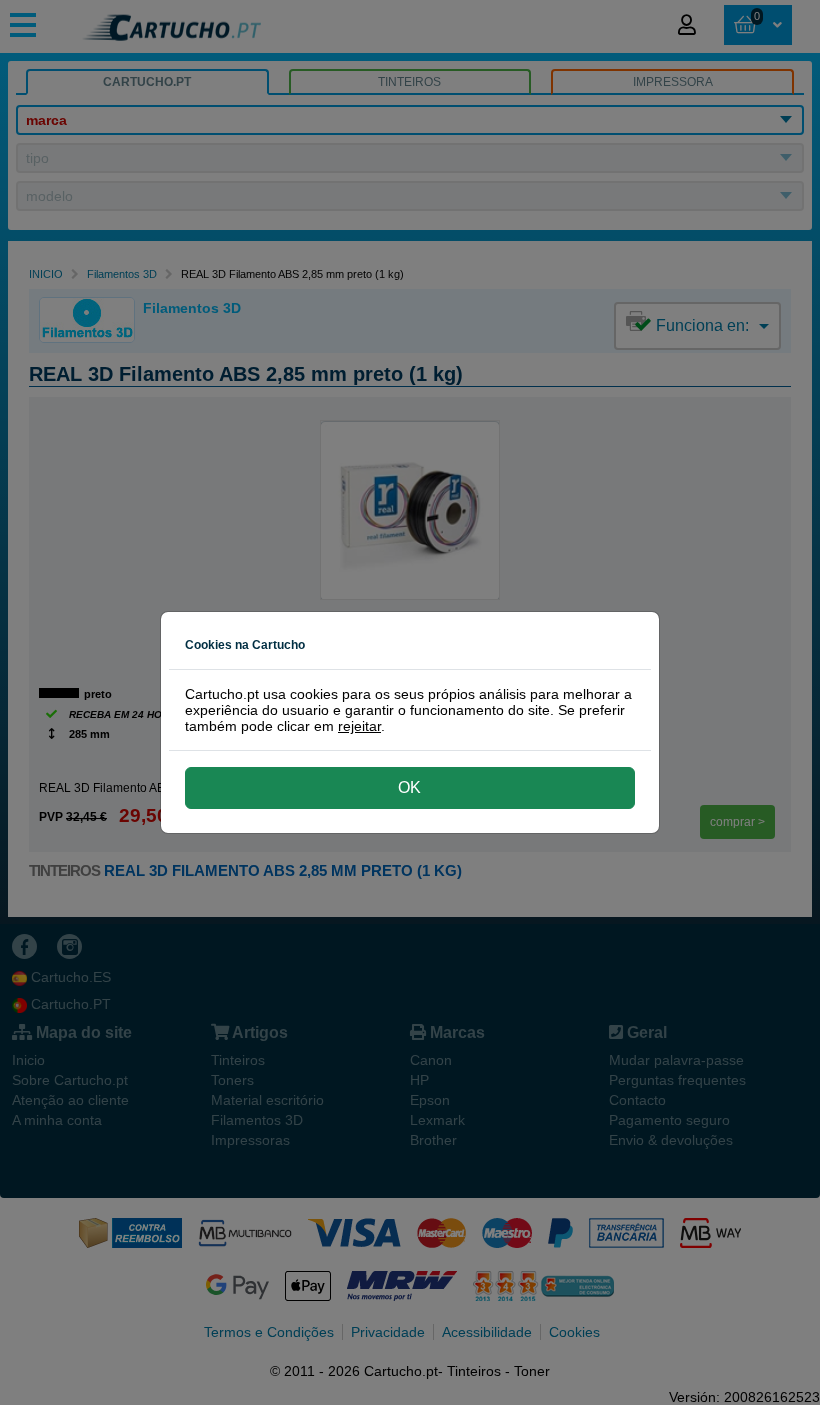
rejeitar (359, 726)
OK (409, 787)
